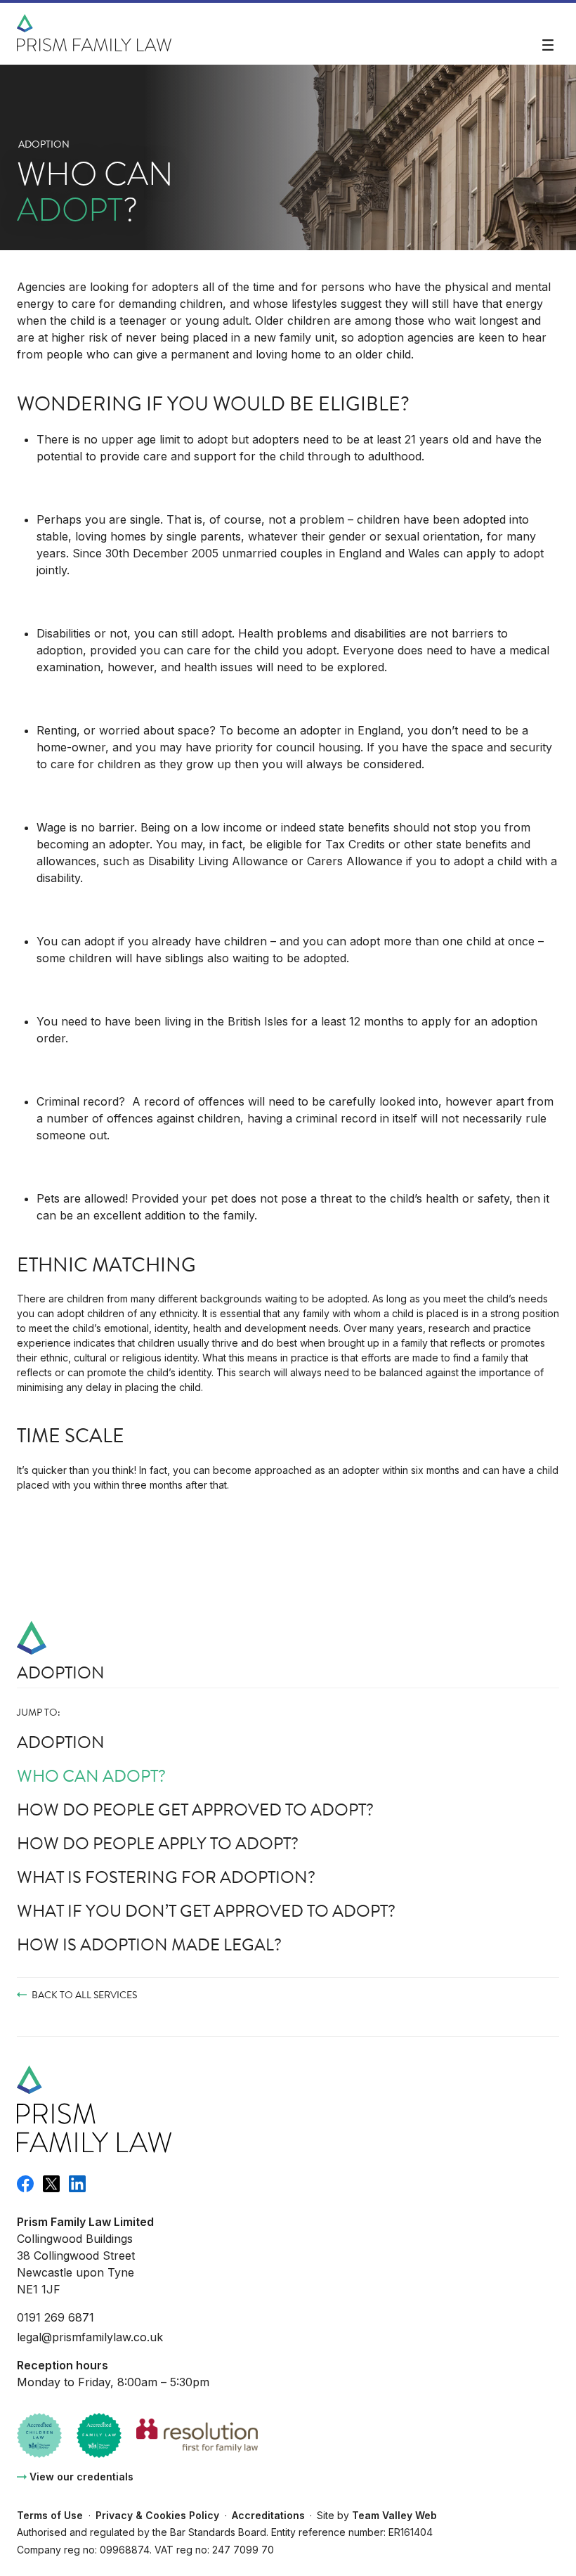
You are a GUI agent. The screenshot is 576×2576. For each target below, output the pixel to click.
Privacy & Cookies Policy (157, 2515)
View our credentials (81, 2477)
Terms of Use (50, 2515)
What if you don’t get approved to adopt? (206, 1911)
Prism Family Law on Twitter (51, 2184)
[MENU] (548, 46)
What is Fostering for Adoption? (166, 1877)
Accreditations (268, 2515)
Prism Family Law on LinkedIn (77, 2184)
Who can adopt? (91, 1776)
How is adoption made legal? (149, 1945)
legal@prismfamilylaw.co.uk (90, 2337)
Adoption (44, 144)
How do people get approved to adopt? (195, 1810)
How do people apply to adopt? (158, 1844)
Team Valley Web (394, 2515)
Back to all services (84, 1995)
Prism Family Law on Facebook (25, 2184)
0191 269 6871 (55, 2317)
